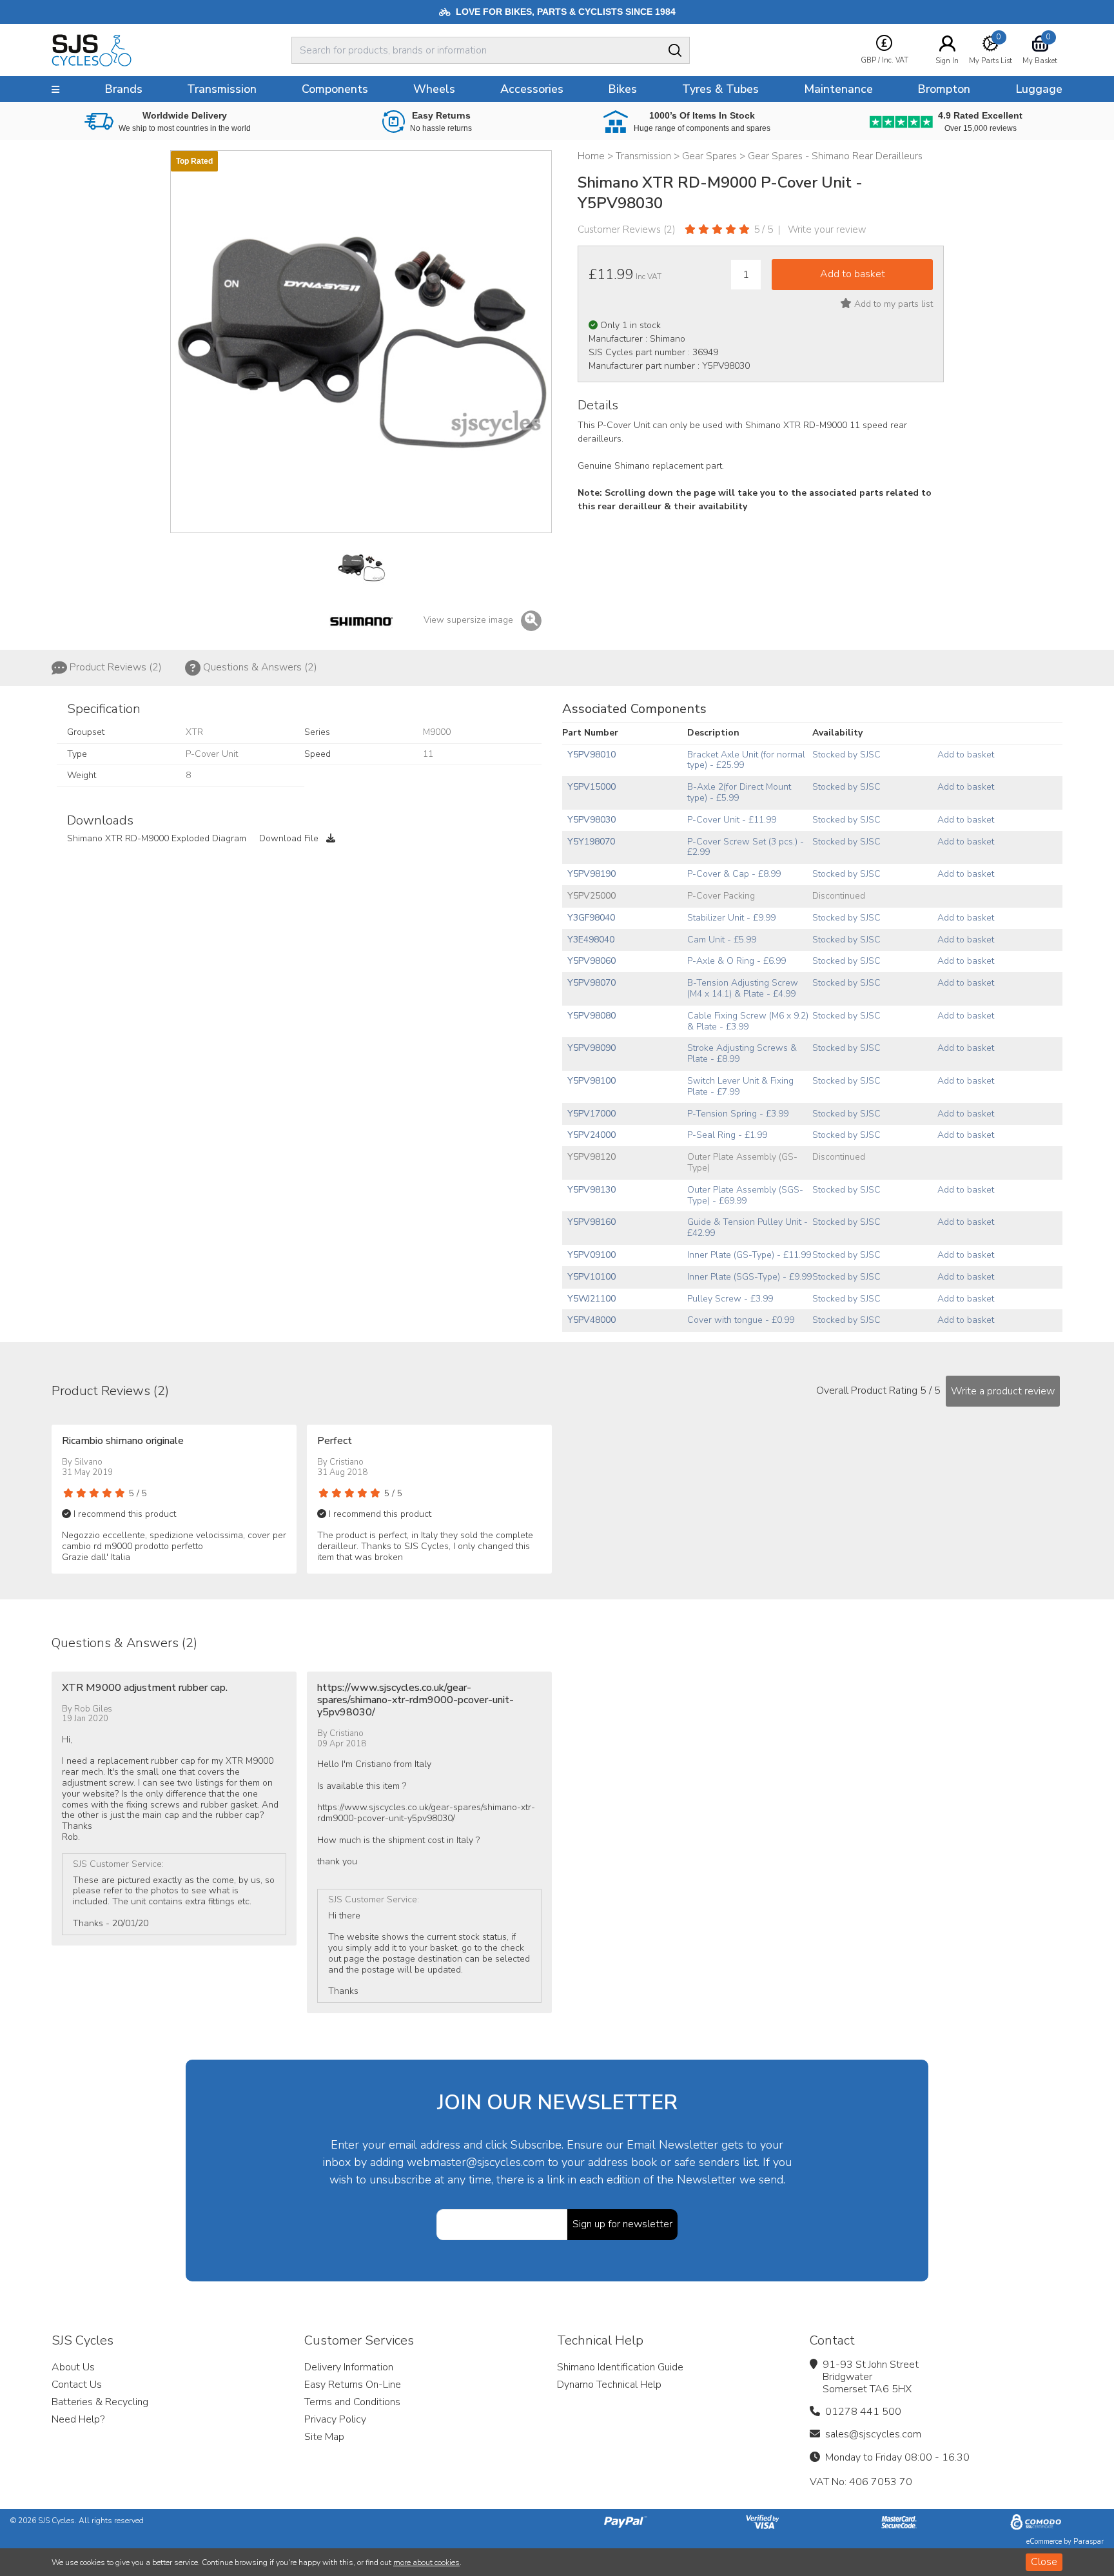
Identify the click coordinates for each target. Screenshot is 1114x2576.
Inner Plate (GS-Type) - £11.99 (749, 1255)
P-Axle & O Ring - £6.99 (737, 961)
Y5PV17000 (591, 1114)
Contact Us (77, 2385)
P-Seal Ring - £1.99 (727, 1135)
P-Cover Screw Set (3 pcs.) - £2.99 (746, 847)
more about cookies (426, 2562)
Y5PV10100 (591, 1277)
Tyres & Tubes (720, 89)
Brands (123, 89)
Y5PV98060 (591, 961)
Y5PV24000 (591, 1135)
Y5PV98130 (591, 1190)
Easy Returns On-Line (353, 2385)
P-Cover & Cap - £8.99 (734, 874)
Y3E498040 (591, 940)
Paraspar (1089, 2542)
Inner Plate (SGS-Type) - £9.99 (749, 1277)
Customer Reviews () (627, 229)
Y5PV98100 (591, 1081)
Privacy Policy (335, 2419)
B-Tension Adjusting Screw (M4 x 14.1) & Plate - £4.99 (743, 988)
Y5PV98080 (591, 1016)
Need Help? (78, 2419)
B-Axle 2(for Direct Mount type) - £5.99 (739, 792)
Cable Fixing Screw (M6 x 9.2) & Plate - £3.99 (748, 1021)
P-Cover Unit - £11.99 (732, 820)
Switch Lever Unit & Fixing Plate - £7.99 (740, 1086)
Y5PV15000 (591, 787)
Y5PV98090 (591, 1048)
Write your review (827, 229)
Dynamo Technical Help (609, 2385)
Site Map (324, 2437)
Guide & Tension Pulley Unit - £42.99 (748, 1227)
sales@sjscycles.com (873, 2434)
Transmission (222, 89)
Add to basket (966, 755)
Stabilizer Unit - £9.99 (731, 918)
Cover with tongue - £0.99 (741, 1320)
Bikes (622, 89)
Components (335, 89)
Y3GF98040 (591, 918)
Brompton (944, 89)
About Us (73, 2367)
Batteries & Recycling (100, 2402)
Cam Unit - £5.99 (722, 940)
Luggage (1039, 89)
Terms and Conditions (352, 2402)
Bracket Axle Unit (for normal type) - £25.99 (746, 760)
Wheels (434, 89)
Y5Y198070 (591, 842)
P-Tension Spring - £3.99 (738, 1114)
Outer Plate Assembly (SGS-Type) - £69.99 (745, 1195)
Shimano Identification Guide (620, 2367)
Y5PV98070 (591, 983)
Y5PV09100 (591, 1255)
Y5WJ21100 (591, 1299)
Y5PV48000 (591, 1320)
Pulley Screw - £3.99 (730, 1299)
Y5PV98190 (591, 874)
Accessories (532, 89)
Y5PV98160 (591, 1222)
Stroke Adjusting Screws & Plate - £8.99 (742, 1053)
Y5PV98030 (591, 820)
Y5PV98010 (591, 755)
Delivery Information (349, 2367)
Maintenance (838, 89)
